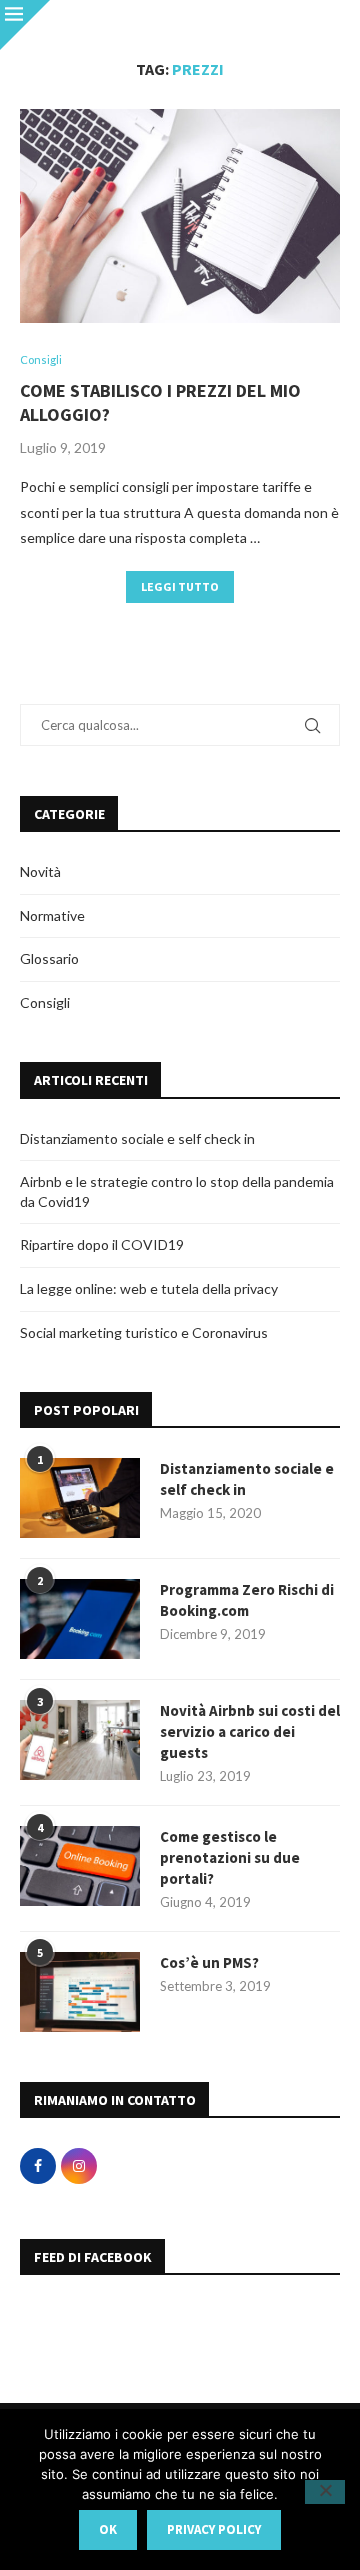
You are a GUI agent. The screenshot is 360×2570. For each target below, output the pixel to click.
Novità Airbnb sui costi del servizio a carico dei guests (250, 1731)
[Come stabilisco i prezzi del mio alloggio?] (180, 215)
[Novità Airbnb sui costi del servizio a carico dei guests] (80, 1740)
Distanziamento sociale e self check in (137, 1138)
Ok (108, 2529)
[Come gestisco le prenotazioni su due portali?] (80, 1866)
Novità (40, 871)
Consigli (45, 1002)
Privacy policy (214, 2529)
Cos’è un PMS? (209, 1962)
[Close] (25, 25)
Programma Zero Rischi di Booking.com (247, 1600)
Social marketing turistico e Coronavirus (144, 1332)
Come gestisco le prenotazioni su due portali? (230, 1857)
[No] (325, 2492)
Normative (52, 915)
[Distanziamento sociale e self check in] (80, 1498)
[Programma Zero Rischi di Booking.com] (80, 1619)
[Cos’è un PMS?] (80, 1992)
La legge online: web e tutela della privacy (149, 1288)
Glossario (49, 958)
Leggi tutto (180, 586)
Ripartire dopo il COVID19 (102, 1244)
